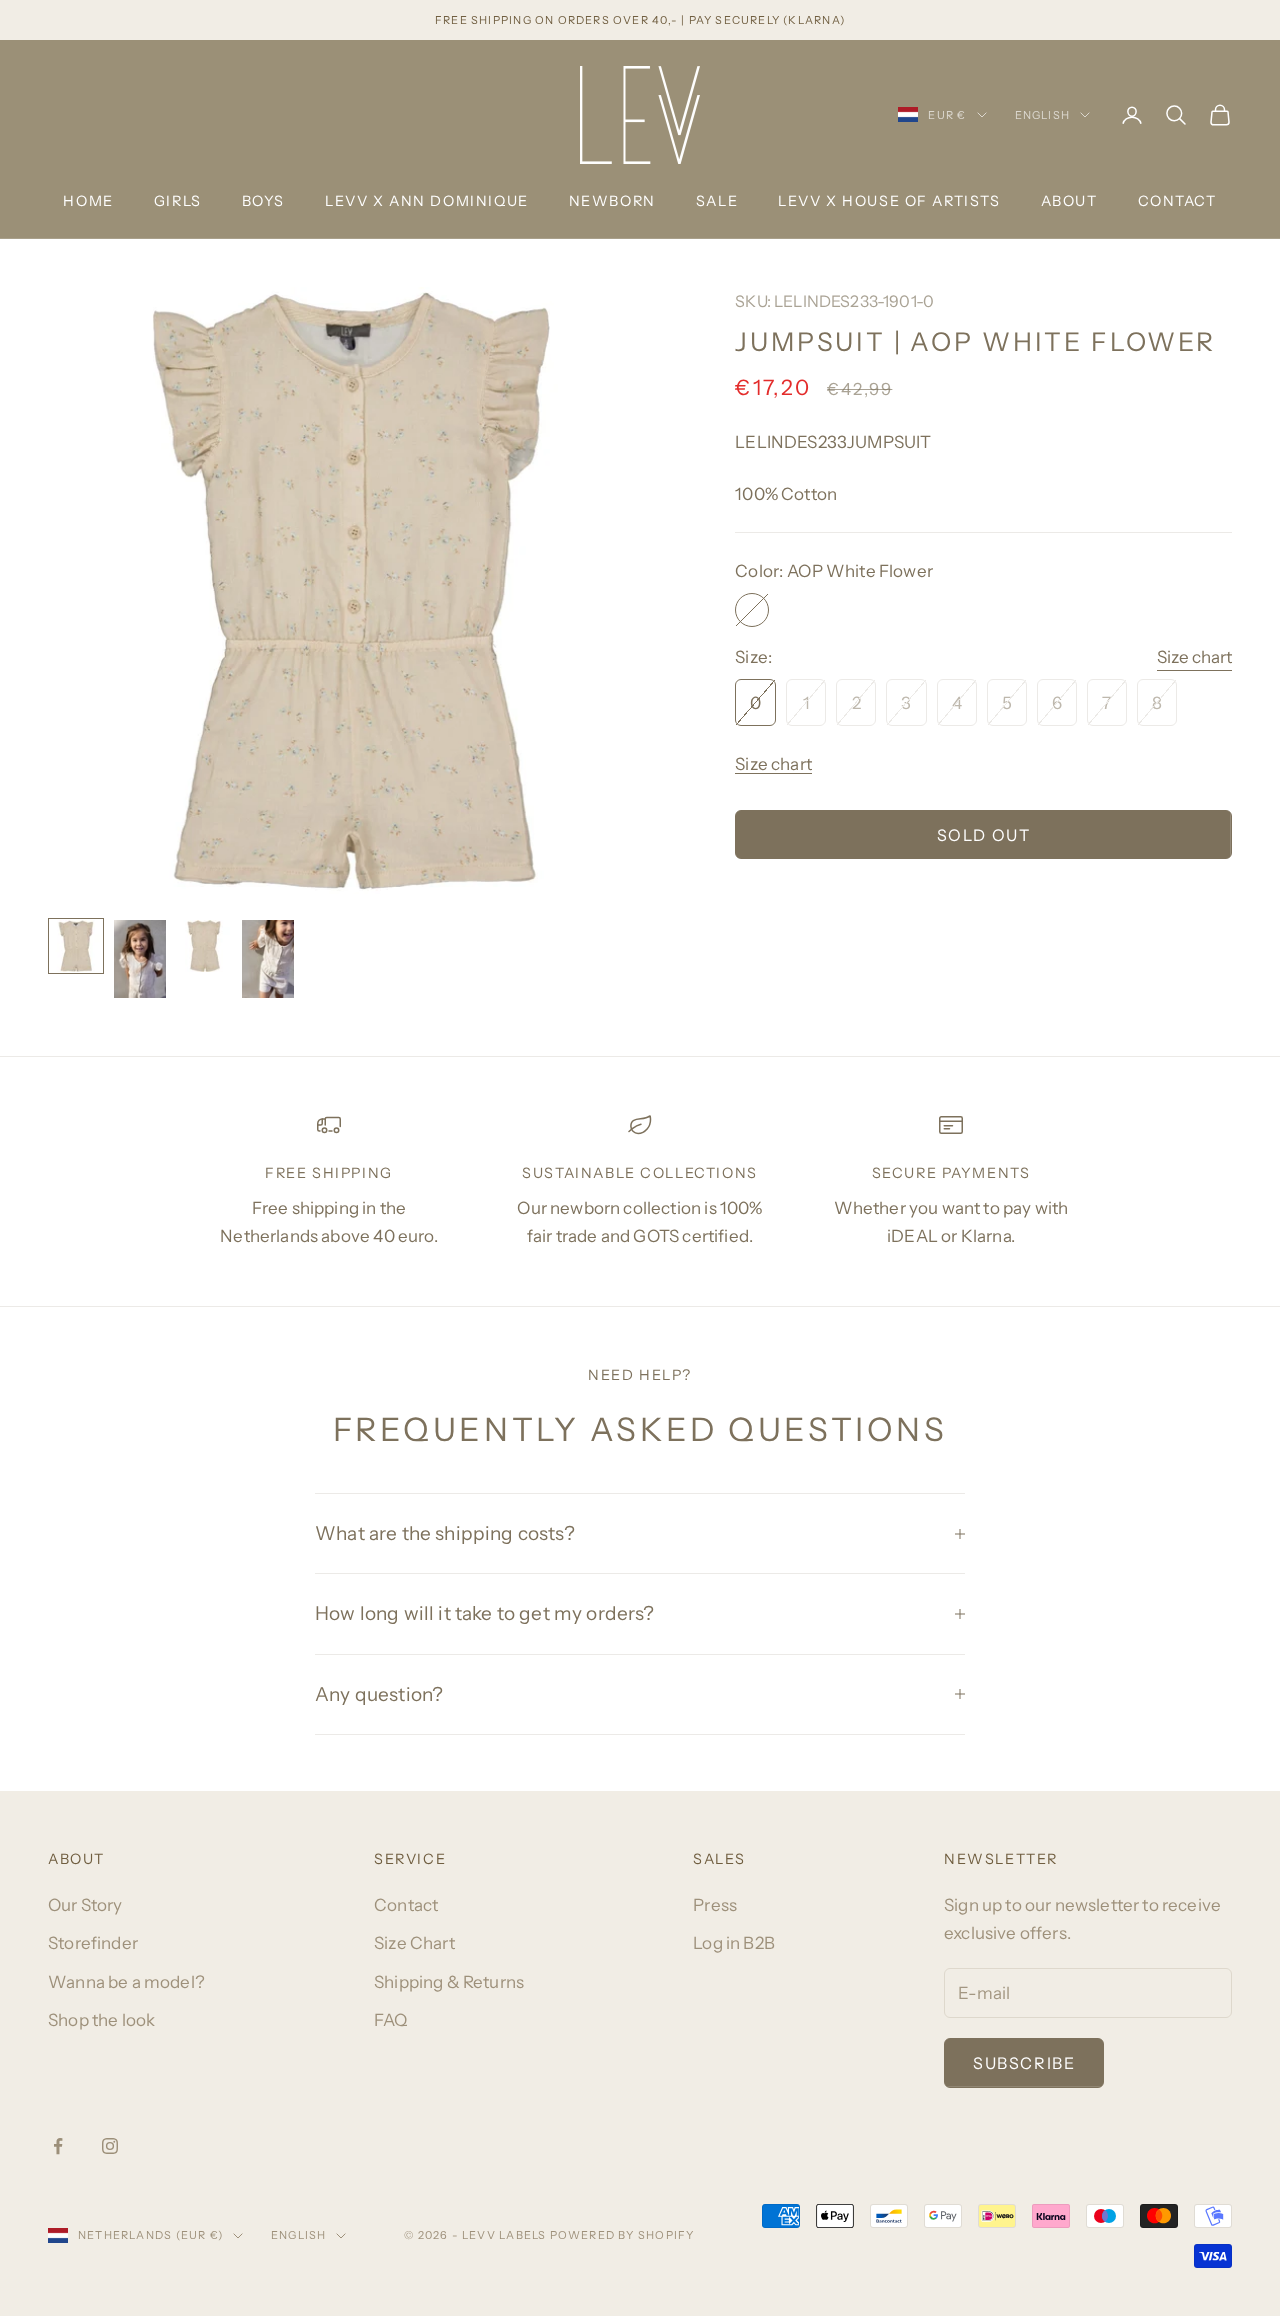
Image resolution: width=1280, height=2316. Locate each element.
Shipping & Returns (449, 1982)
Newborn (612, 201)
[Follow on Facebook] (58, 2146)
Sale (717, 201)
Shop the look (101, 2020)
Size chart (1194, 657)
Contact (1177, 201)
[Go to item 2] (140, 959)
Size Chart (414, 1943)
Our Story (85, 1905)
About (1069, 201)
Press (715, 1905)
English (1042, 115)
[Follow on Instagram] (110, 2146)
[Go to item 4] (268, 959)
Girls (178, 201)
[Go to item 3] (204, 946)
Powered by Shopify (622, 2235)
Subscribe (1024, 2063)
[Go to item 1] (76, 946)
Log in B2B (734, 1943)
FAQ (391, 2020)
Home (88, 201)
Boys (263, 201)
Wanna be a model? (126, 1982)
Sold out (984, 835)
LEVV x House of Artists (889, 201)
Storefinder (93, 1943)
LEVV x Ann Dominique (427, 201)
